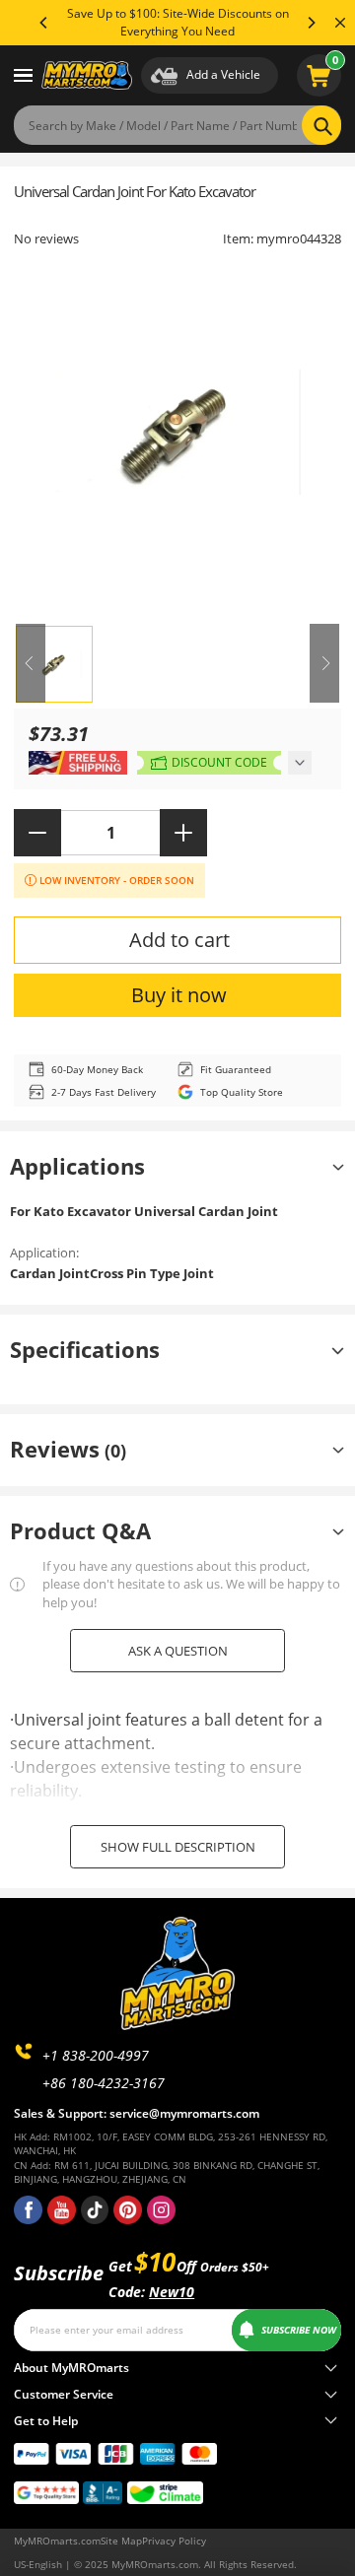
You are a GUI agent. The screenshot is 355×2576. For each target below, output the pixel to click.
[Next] (311, 23)
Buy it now (179, 995)
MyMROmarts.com (57, 2541)
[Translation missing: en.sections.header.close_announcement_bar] (340, 23)
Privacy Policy (174, 2541)
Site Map (121, 2541)
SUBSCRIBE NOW (299, 2330)
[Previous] (44, 23)
